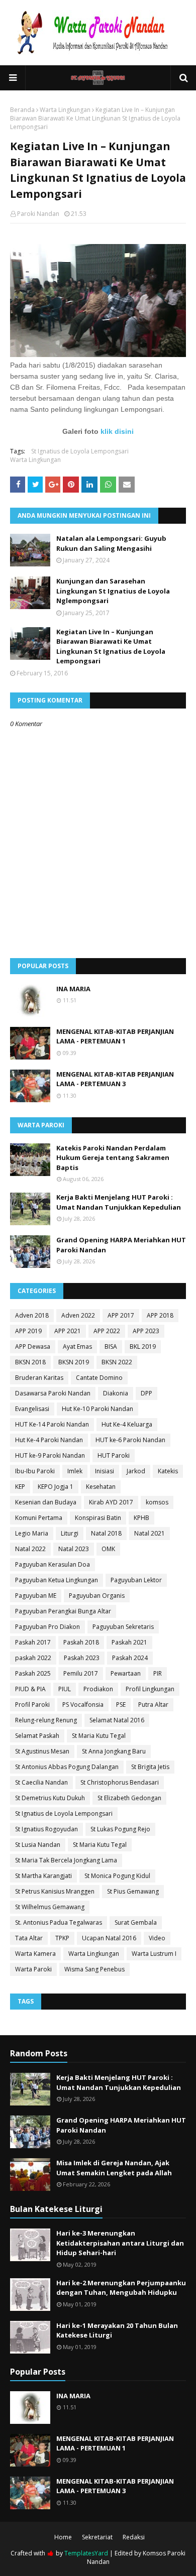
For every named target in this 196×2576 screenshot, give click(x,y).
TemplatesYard (86, 2553)
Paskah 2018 (81, 1642)
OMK (108, 1549)
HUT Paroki (114, 1455)
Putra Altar (153, 1705)
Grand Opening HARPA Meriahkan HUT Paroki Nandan (121, 1245)
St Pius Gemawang (133, 1891)
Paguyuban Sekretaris (123, 1627)
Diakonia (116, 1393)
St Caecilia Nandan (41, 1782)
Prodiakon (98, 1689)
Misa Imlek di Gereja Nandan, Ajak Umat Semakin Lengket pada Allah (114, 2168)
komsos (157, 1502)
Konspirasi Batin (98, 1518)
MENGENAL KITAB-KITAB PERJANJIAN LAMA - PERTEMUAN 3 (115, 1079)
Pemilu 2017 (81, 1673)
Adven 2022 (78, 1315)
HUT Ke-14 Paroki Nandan (52, 1424)
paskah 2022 (33, 1658)
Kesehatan (101, 1487)
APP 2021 (68, 1331)
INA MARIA (73, 989)
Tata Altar (29, 1938)
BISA (111, 1346)
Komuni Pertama (39, 1518)
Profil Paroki (32, 1705)
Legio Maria (32, 1533)
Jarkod (136, 1471)
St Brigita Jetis (150, 1767)
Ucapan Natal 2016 (109, 1938)
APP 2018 (160, 1315)
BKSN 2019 (74, 1362)
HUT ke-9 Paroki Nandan (50, 1455)
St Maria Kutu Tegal (99, 1736)
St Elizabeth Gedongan (129, 1798)
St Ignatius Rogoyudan (46, 1829)
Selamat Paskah (37, 1736)
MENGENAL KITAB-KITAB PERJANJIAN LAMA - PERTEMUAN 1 (115, 1036)
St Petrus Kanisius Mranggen (55, 1891)
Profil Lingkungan (150, 1689)
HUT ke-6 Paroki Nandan (130, 1440)
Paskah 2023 (82, 1658)
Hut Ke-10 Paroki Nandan (97, 1409)
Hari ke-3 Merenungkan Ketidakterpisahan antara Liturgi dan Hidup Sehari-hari (120, 2243)
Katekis (168, 1471)
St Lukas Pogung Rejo (120, 1829)
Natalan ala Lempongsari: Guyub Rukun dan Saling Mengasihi (111, 543)
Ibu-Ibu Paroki (35, 1471)
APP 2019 (28, 1331)
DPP (146, 1393)
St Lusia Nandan (38, 1845)
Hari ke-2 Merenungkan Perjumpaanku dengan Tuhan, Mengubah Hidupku (121, 2288)
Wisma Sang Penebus (94, 1969)
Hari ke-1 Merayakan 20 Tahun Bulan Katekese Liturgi (117, 2330)
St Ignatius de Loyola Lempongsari (80, 451)
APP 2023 (146, 1331)
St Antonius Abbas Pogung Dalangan (67, 1767)
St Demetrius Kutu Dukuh (50, 1798)
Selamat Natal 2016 (117, 1720)
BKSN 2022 (117, 1362)
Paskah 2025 (33, 1673)
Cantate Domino (99, 1378)
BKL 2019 (143, 1346)
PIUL (65, 1689)
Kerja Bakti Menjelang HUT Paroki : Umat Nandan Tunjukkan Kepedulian (119, 1202)
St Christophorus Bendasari (120, 1782)
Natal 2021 (150, 1533)
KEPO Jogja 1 (56, 1487)
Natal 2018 (106, 1533)
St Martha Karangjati (43, 1876)
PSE (121, 1705)
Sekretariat (97, 2537)
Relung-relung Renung (46, 1720)
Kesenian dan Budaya (46, 1502)
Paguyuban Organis (97, 1596)
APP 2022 (107, 1331)
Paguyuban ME (36, 1596)
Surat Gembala (136, 1922)
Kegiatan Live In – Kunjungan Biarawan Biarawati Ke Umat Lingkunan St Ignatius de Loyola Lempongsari (111, 647)
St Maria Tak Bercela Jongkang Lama (66, 1860)
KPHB (141, 1518)
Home (63, 2537)
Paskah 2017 (33, 1642)
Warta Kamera (35, 1954)
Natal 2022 (30, 1549)
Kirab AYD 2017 (111, 1502)
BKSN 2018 (30, 1362)
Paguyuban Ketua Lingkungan (57, 1580)
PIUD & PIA (30, 1689)
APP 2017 (121, 1315)
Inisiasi (105, 1471)
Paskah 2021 (129, 1642)
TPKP (62, 1938)
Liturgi (70, 1533)
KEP (20, 1487)
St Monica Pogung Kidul (117, 1876)
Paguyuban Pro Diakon (47, 1627)
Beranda (22, 110)
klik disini (117, 431)
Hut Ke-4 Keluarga (127, 1424)
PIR (158, 1673)
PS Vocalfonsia (83, 1705)
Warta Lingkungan (65, 110)
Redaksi (134, 2537)
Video (157, 1938)
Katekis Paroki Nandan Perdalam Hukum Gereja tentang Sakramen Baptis (113, 1158)
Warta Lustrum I (154, 1954)
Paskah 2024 (130, 1658)
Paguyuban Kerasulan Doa (53, 1564)
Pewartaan (126, 1673)
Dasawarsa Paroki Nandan (53, 1393)
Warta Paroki (33, 1969)
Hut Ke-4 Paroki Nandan (49, 1440)
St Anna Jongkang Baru (114, 1751)
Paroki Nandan (38, 214)
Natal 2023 (74, 1549)
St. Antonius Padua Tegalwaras (59, 1922)
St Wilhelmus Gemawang (50, 1907)
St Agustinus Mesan (42, 1751)
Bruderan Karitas (39, 1378)
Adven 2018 (32, 1315)
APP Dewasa (33, 1346)
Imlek (75, 1471)
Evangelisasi (32, 1409)
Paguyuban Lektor (136, 1580)
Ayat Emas (77, 1346)
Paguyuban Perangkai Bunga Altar (63, 1611)
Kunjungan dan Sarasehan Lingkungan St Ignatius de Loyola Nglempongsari (113, 591)
